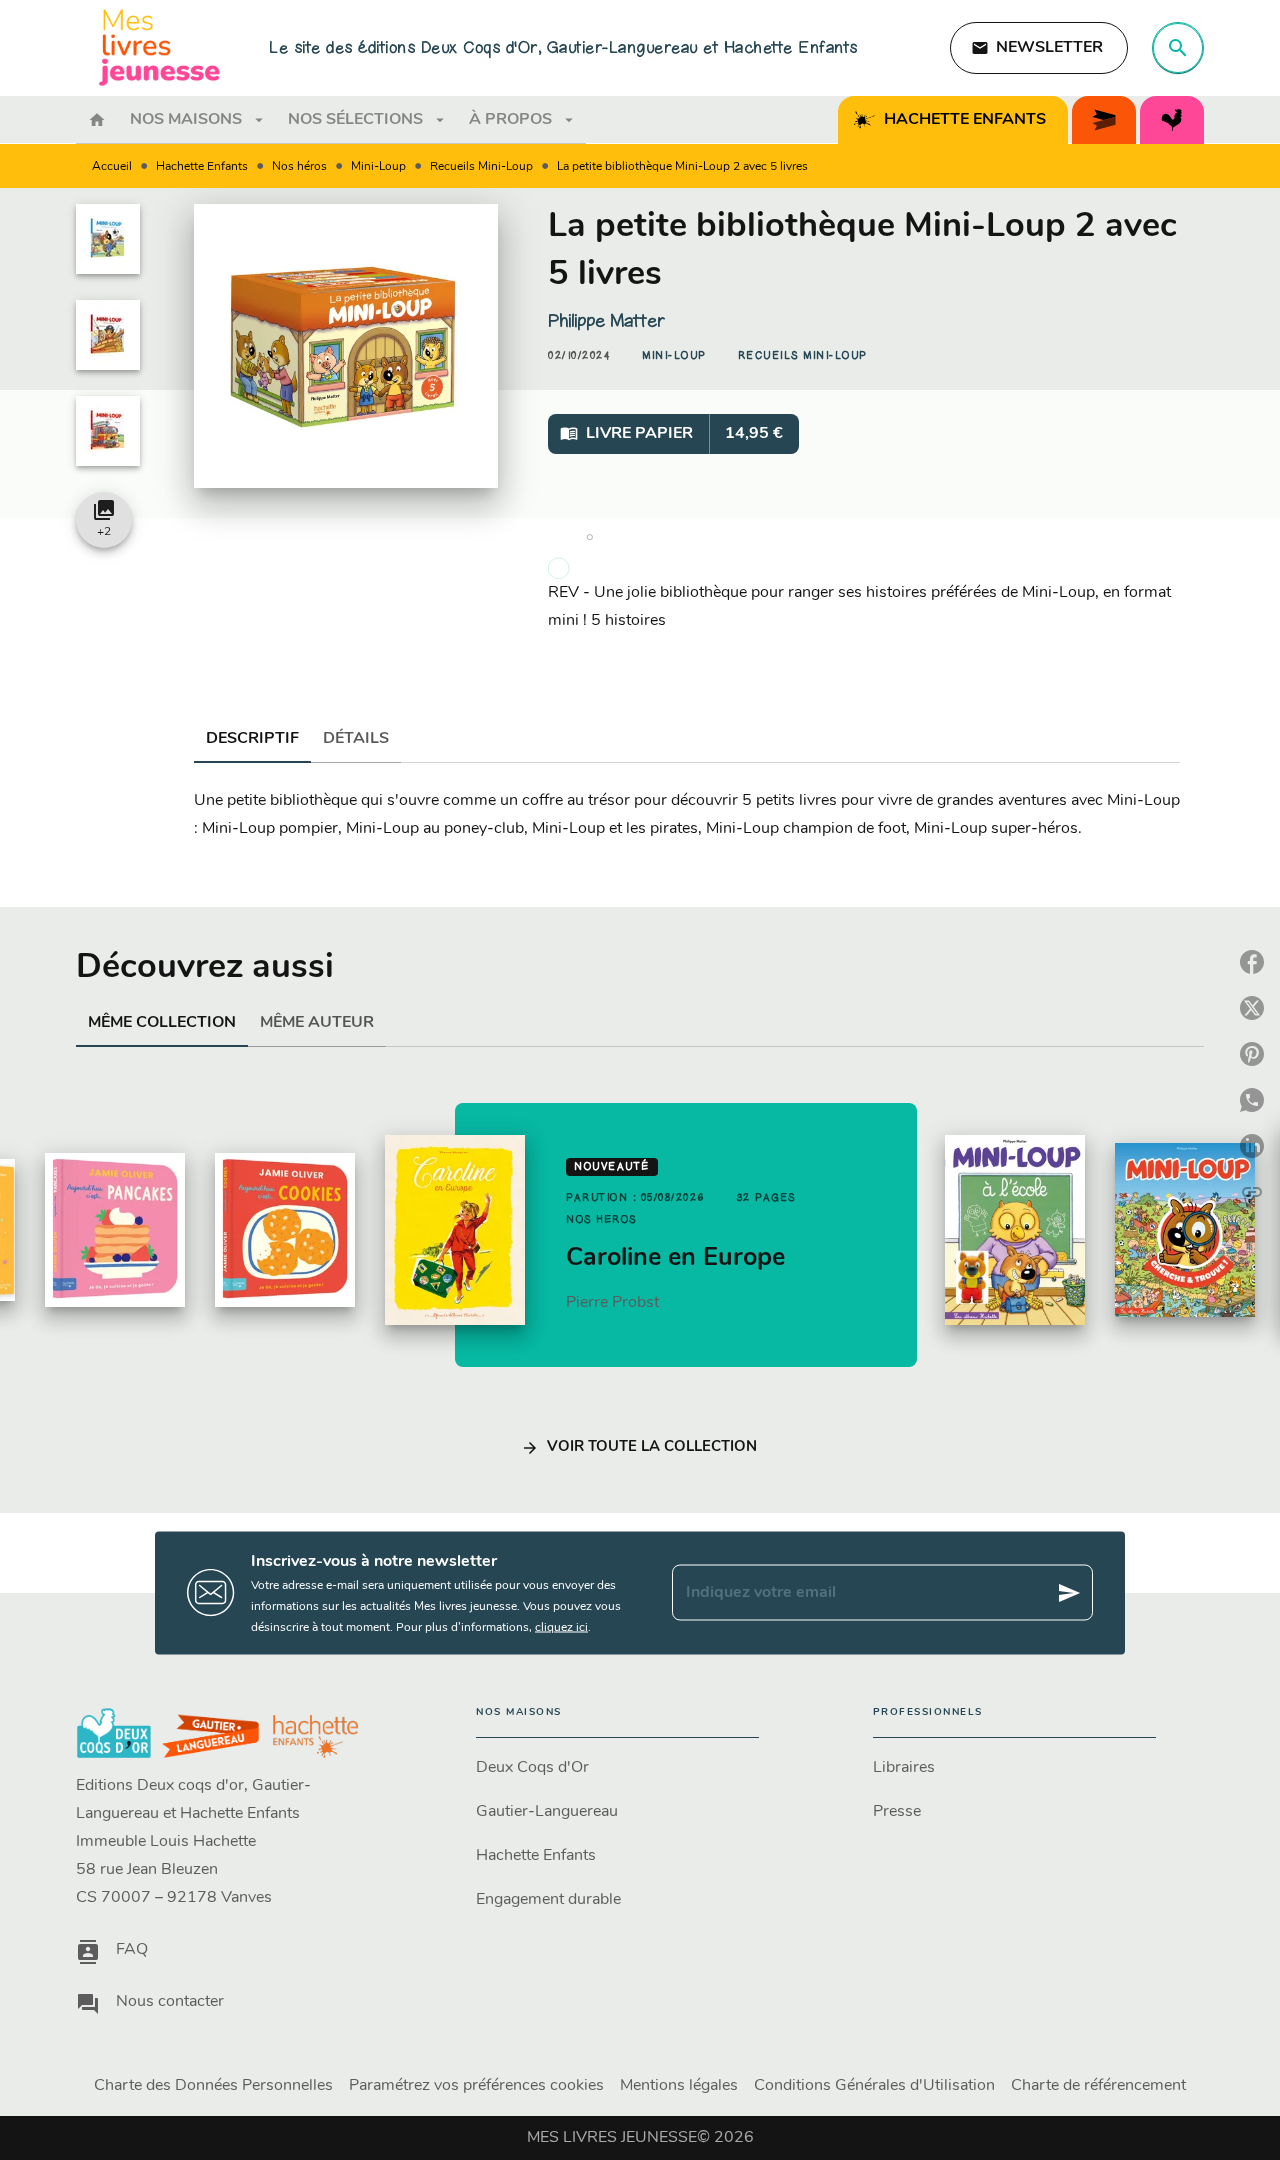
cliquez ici (561, 1627)
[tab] (97, 120)
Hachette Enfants (202, 167)
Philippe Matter (606, 321)
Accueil (112, 167)
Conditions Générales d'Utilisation (874, 2086)
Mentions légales (679, 2086)
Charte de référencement (1098, 2086)
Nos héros (299, 167)
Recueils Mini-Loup (481, 167)
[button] (1039, 48)
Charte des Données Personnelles (213, 2086)
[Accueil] (160, 47)
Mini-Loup (378, 167)
